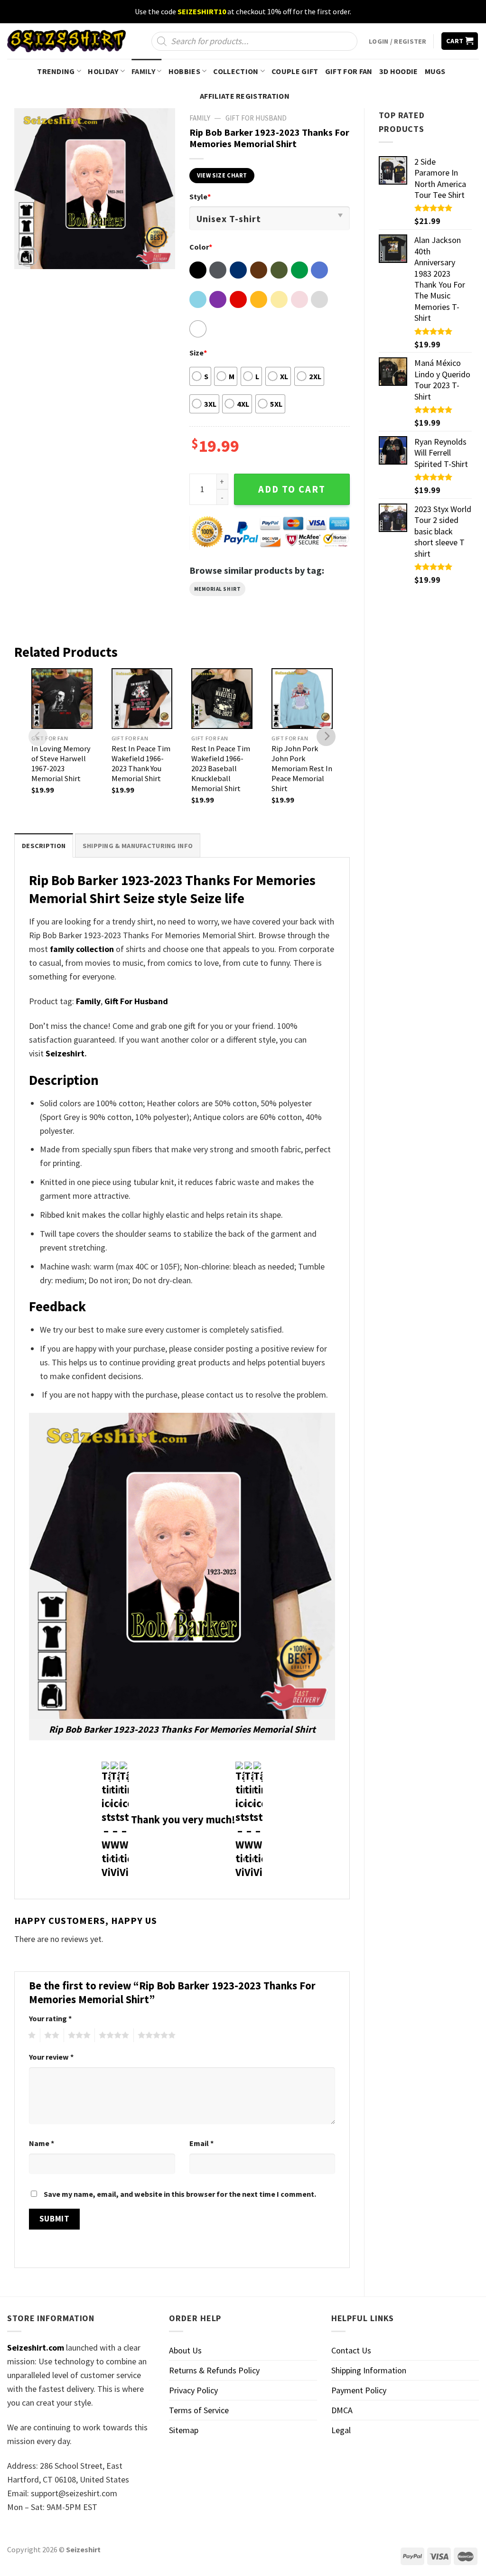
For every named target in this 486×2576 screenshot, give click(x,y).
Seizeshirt (65, 1053)
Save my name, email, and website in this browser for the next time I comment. (180, 2194)
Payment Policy (359, 2390)
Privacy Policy (193, 2390)
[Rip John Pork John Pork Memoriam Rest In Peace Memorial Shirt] (302, 699)
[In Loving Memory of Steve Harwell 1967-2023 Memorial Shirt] (62, 699)
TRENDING (56, 71)
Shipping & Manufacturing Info (138, 846)
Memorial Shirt (218, 589)
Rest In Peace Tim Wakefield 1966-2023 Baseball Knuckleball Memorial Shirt (221, 768)
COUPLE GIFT (295, 71)
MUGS (435, 71)
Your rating (50, 2018)
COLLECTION (236, 71)
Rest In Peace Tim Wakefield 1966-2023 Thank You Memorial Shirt (141, 763)
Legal (341, 2430)
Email (201, 2143)
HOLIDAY (103, 71)
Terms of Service (199, 2410)
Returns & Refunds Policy (214, 2370)
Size (198, 353)
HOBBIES (184, 71)
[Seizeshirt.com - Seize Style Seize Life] (66, 41)
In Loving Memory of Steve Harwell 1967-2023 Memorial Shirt (61, 763)
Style (200, 196)
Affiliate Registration (245, 96)
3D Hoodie (399, 71)
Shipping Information (369, 2370)
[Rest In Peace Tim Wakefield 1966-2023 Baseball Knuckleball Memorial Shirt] (222, 699)
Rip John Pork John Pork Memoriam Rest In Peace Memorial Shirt (302, 768)
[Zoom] (28, 256)
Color (201, 247)
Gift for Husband (256, 118)
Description (44, 846)
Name (42, 2143)
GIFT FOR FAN (349, 71)
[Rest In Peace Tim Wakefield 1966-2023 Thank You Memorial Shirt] (142, 699)
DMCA (342, 2410)
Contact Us (351, 2350)
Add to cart (292, 489)
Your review (51, 2057)
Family (88, 1001)
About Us (185, 2350)
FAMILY (143, 71)
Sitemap (184, 2430)
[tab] (44, 845)
